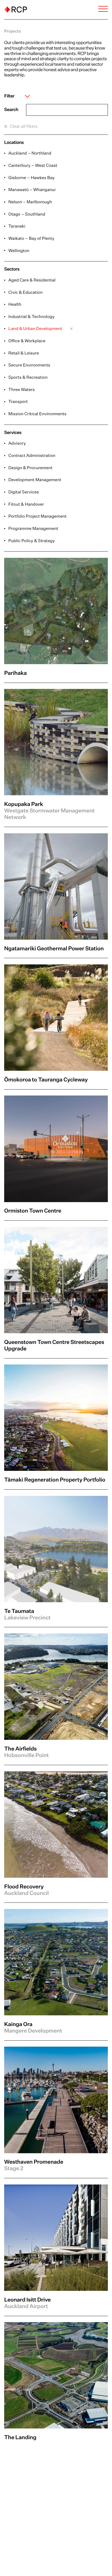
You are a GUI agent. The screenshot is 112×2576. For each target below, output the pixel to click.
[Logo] (16, 10)
